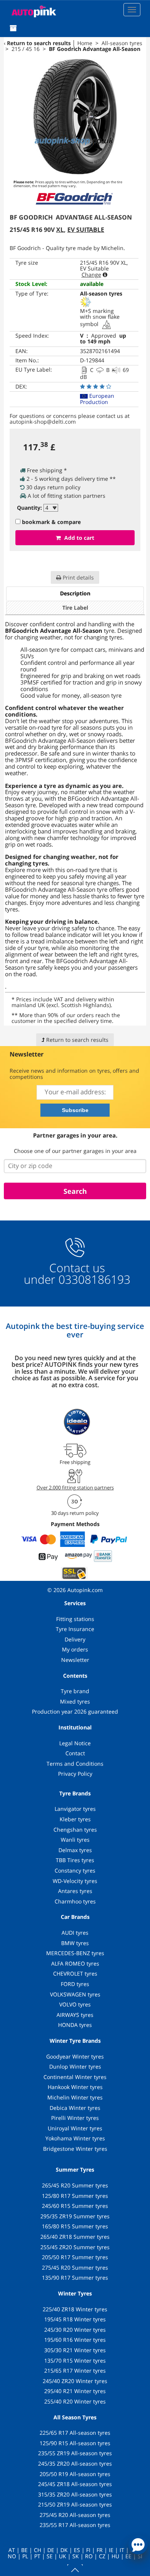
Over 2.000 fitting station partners (75, 1487)
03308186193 (93, 1279)
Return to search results (39, 43)
